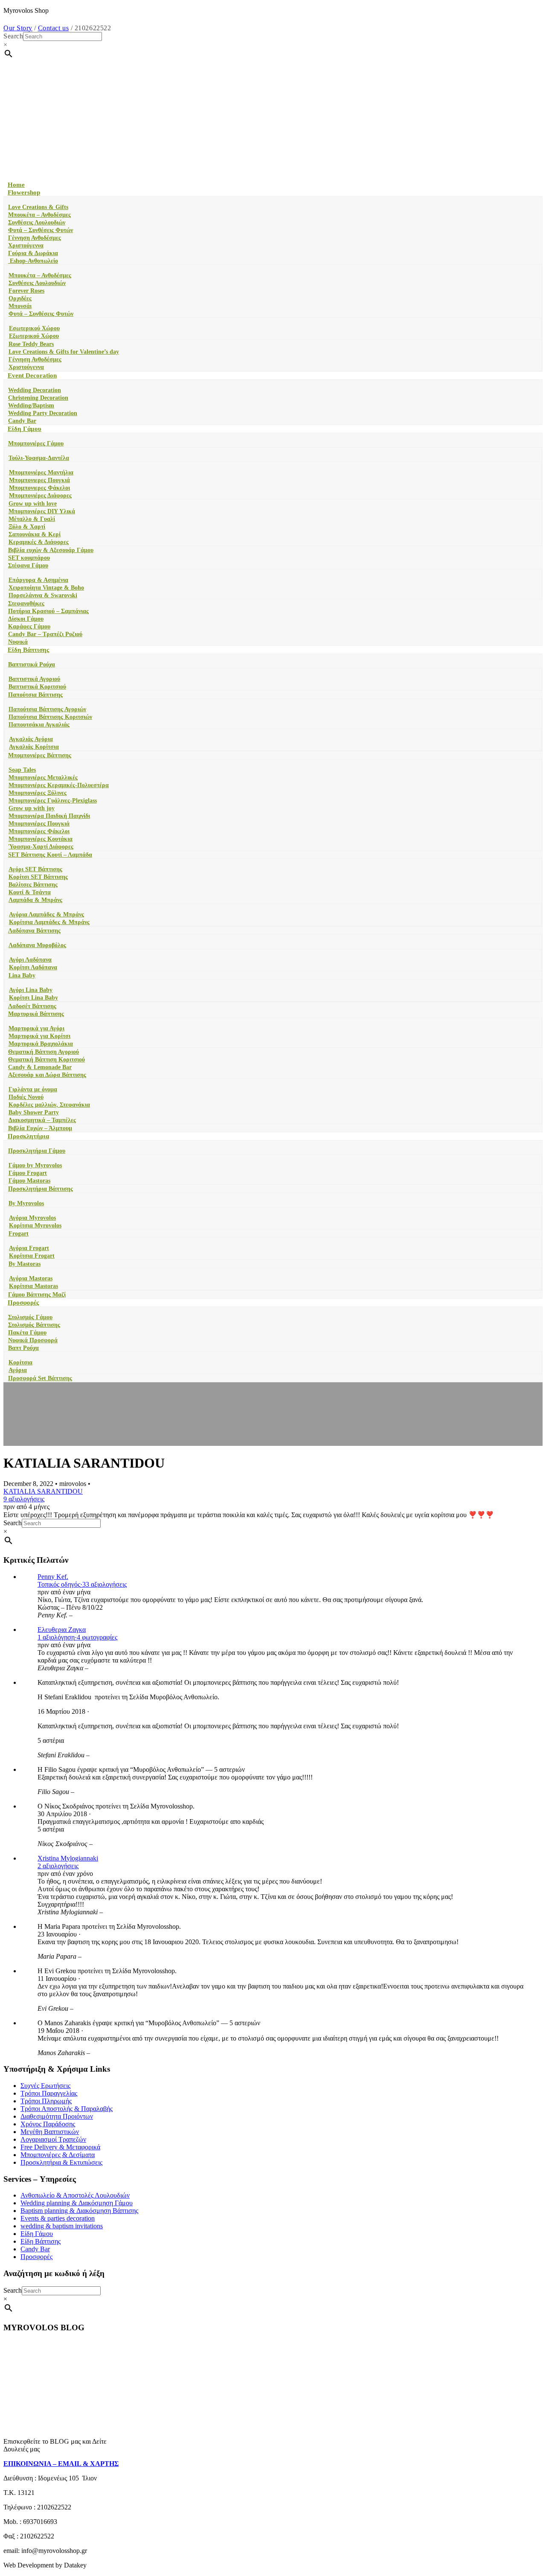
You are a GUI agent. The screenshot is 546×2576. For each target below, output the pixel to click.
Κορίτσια (20, 1362)
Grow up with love (33, 504)
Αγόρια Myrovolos (32, 1218)
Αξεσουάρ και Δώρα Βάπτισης (47, 1075)
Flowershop (24, 192)
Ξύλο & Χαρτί (27, 527)
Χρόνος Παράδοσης (48, 2124)
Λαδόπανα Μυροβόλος (37, 945)
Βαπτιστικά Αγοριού (34, 679)
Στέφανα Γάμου (28, 565)
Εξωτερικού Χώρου (34, 336)
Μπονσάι (20, 306)
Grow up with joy (32, 808)
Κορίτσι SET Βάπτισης (38, 877)
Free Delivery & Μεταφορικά (60, 2147)
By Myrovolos (26, 1203)
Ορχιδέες (20, 298)
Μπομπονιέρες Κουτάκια (41, 839)
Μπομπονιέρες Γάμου (36, 443)
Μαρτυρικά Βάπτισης (36, 1014)
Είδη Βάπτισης (28, 650)
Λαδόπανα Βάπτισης (34, 931)
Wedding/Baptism (31, 406)
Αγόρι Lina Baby (31, 990)
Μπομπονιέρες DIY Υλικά (42, 511)
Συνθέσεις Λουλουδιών (37, 222)
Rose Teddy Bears (31, 344)
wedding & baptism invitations (62, 2226)
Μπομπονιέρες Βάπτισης (40, 755)
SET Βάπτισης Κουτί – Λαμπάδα (50, 855)
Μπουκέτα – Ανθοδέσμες (39, 215)
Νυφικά (18, 642)
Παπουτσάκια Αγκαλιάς (39, 725)
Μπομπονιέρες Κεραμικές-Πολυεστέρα (59, 785)
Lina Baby (22, 975)
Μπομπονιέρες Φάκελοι (39, 831)
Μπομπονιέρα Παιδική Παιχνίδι (49, 816)
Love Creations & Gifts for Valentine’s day (64, 352)
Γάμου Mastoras (29, 1181)
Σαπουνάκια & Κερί (35, 534)
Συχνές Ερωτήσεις (45, 2086)
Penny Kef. (53, 1577)
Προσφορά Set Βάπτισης (40, 1378)
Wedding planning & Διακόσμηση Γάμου (77, 2203)
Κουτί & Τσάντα (30, 892)
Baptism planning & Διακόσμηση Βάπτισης (79, 2211)
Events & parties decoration (58, 2218)
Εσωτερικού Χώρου (34, 328)
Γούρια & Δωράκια (33, 253)
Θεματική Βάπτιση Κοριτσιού (46, 1060)
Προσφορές (23, 1303)
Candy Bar (22, 421)
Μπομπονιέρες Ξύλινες (38, 793)
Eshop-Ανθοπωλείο (33, 261)
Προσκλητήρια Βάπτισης (41, 1189)
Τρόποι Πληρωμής (46, 2101)
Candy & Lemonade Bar (40, 1067)
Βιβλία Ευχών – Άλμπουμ (40, 1128)
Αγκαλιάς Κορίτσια (34, 747)
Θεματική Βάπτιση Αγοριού (44, 1052)
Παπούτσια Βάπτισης (35, 695)
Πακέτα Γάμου (27, 1333)
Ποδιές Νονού (26, 1097)
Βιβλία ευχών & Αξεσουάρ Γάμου (51, 550)
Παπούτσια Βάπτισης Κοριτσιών (50, 717)
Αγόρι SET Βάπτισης (35, 869)
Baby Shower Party (34, 1112)
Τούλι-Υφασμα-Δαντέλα (39, 458)
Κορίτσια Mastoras (33, 1286)
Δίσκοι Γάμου (26, 619)
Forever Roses (26, 291)
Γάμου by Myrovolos (35, 1165)
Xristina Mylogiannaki (68, 1858)
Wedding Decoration (35, 390)
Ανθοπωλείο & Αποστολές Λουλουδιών (75, 2195)
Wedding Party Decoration (43, 413)
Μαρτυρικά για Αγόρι (36, 1028)
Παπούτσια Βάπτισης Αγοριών (47, 709)
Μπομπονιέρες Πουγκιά (39, 824)
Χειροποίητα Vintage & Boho (46, 588)
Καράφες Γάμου (29, 627)
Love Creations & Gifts (38, 207)
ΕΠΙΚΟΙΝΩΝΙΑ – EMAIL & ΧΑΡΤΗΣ (61, 2464)
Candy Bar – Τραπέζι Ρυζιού (45, 634)
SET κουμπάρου (29, 558)
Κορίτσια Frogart (32, 1256)
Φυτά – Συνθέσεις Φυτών (41, 230)
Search (13, 36)
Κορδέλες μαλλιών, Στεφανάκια (49, 1105)
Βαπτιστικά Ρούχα (32, 664)
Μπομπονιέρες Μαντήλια (41, 472)
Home (16, 185)
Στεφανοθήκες (26, 603)
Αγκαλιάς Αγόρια (31, 739)
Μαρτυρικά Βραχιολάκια (41, 1044)
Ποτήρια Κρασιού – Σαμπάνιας (48, 611)
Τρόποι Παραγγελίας (49, 2093)
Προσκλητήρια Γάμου (37, 1151)
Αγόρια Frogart (29, 1248)
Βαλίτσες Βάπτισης (33, 885)
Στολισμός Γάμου (30, 1317)
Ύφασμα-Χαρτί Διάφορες (41, 847)
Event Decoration (32, 375)
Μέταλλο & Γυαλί (32, 519)
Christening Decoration (38, 398)
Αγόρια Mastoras (31, 1278)
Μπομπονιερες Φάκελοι (39, 488)
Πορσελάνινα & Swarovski (43, 595)
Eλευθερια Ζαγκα (62, 1630)
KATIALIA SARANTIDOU (43, 1491)
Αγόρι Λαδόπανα (30, 960)
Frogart (19, 1234)
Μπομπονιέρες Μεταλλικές (43, 778)
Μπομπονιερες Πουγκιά (39, 480)
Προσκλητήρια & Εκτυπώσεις (61, 2162)
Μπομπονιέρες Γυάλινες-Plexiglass (53, 801)
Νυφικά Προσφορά (33, 1340)
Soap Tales (22, 770)
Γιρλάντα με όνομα (33, 1089)
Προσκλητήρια (28, 1136)
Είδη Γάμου (25, 429)
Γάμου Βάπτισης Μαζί (37, 1295)
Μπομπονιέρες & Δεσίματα (58, 2155)
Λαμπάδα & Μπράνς (35, 900)
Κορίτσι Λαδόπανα (33, 967)
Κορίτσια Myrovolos (35, 1225)
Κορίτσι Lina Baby (33, 998)
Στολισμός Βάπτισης (34, 1325)
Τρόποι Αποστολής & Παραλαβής (67, 2109)
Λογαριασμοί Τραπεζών (53, 2139)
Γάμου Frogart (28, 1173)
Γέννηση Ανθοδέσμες (35, 238)
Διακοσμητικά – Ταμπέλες (42, 1120)
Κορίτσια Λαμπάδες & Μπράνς (49, 922)
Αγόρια (18, 1370)
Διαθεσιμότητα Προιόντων (57, 2116)
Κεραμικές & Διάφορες (39, 542)
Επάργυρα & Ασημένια (38, 580)
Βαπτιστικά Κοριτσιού (37, 687)
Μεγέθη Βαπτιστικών (50, 2132)
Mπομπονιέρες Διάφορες (40, 496)
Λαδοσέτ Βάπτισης (32, 1006)
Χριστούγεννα (26, 246)
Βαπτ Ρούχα (23, 1348)
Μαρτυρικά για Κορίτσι (39, 1036)
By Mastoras (25, 1264)
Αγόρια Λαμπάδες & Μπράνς (46, 914)
